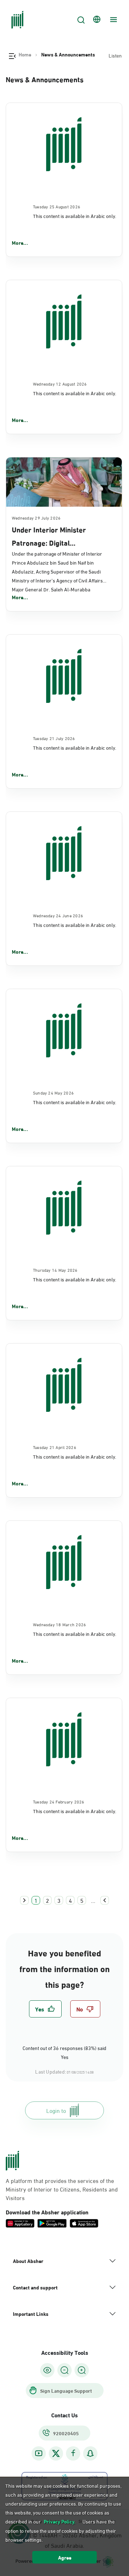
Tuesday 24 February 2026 (59, 1801)
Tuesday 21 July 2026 (54, 738)
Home (25, 54)
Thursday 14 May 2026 (55, 1270)
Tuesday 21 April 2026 (55, 1447)
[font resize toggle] (64, 2370)
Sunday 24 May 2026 (53, 1092)
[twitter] (56, 2453)
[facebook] (73, 2453)
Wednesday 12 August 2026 (60, 383)
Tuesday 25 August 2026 (57, 206)
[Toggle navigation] (113, 20)
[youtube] (39, 2453)
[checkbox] (45, 2009)
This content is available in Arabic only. (75, 216)
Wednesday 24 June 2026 (58, 915)
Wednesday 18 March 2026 (60, 1624)
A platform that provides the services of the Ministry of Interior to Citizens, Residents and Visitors (62, 2189)
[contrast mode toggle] (47, 2370)
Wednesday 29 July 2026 (36, 517)
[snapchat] (90, 2453)
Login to (56, 2110)
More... (20, 243)
